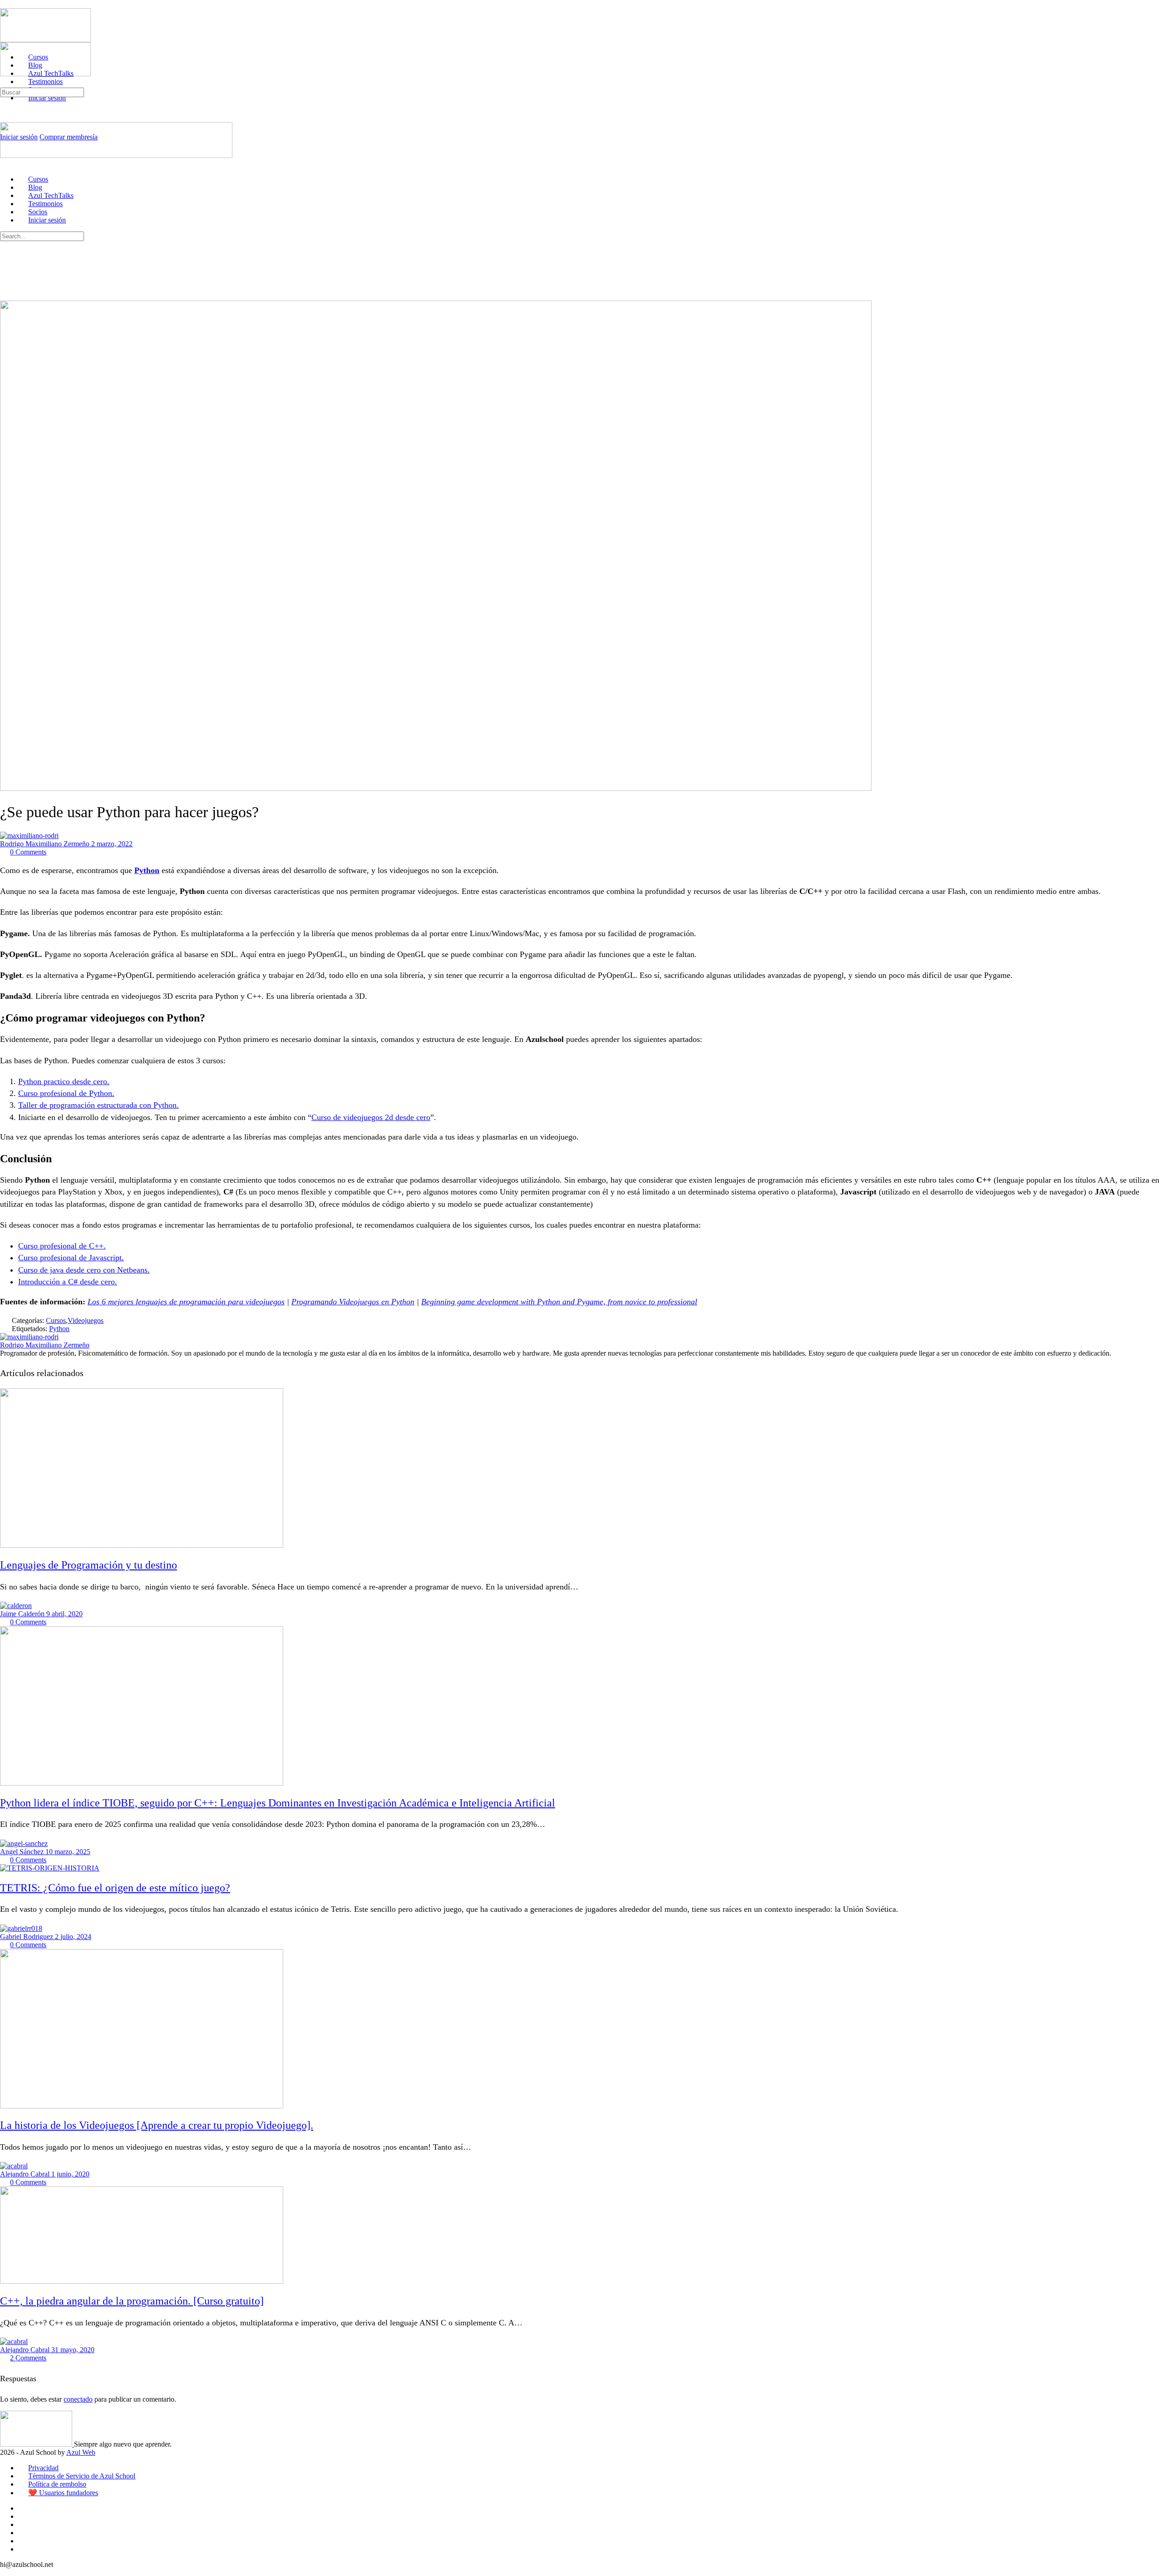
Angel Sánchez (23, 1852)
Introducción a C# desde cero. (68, 1282)
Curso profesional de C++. (62, 1246)
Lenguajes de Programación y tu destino (89, 1565)
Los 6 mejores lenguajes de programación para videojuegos (186, 1302)
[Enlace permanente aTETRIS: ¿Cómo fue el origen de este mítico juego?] (50, 1868)
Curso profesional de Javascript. (71, 1258)
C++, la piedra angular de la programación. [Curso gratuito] (132, 2301)
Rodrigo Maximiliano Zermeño (46, 844)
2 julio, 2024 (73, 1937)
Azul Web (81, 2452)
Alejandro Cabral (26, 2174)
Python (147, 870)
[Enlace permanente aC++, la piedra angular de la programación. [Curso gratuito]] (142, 2281)
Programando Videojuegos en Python (353, 1302)
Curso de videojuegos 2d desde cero (371, 1117)
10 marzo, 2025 (68, 1852)
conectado (78, 2399)
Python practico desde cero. (64, 1081)
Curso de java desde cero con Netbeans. (84, 1270)
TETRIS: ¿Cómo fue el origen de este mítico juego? (115, 1888)
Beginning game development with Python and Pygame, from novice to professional (559, 1302)
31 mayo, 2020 (73, 2350)
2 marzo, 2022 (112, 844)
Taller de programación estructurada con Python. (98, 1105)
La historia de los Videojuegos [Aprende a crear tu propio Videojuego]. (157, 2125)
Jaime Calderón (23, 1614)
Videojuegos (86, 1320)
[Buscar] (5, 83)
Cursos (56, 1320)
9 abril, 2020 (64, 1614)
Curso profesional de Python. (66, 1093)
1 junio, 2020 (70, 2174)
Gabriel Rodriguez (27, 1937)
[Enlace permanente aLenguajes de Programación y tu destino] (142, 1545)
